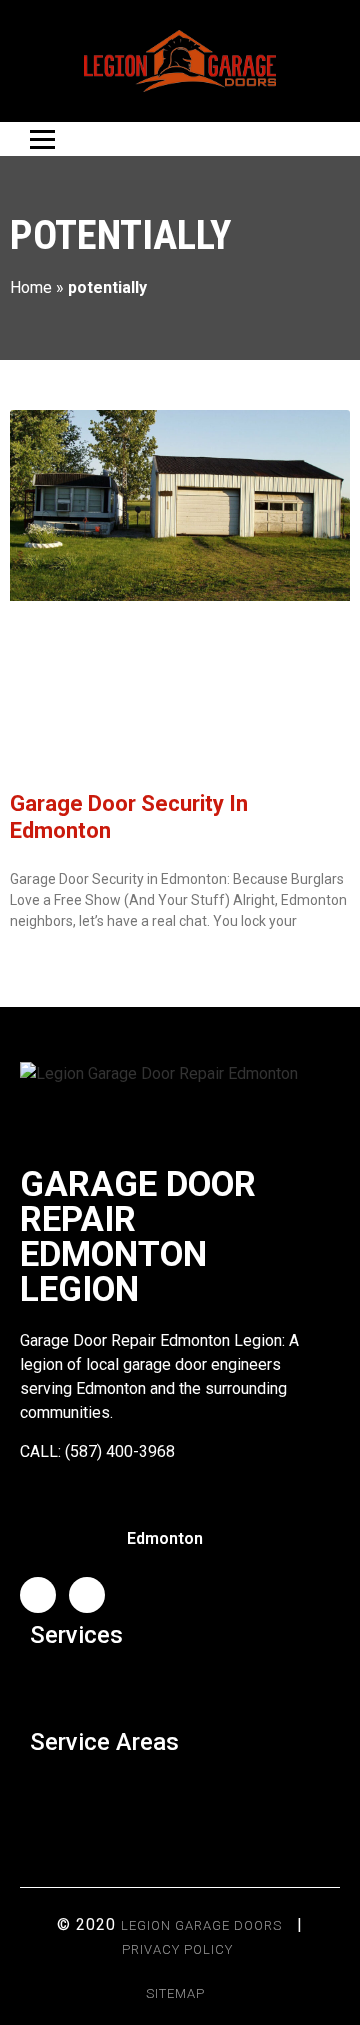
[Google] (87, 1595)
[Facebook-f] (38, 1595)
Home (31, 287)
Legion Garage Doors (201, 1925)
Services (76, 1635)
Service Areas (104, 1742)
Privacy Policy (177, 1949)
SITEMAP (175, 1993)
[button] (180, 1683)
